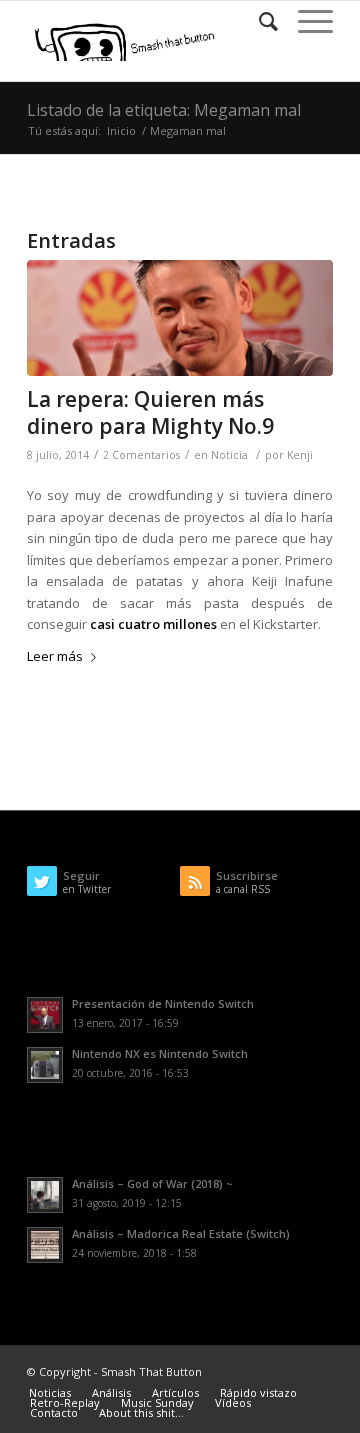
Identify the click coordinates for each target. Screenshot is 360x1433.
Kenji (300, 455)
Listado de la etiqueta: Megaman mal (164, 110)
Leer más (55, 656)
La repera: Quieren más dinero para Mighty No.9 (150, 412)
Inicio (121, 130)
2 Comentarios (141, 455)
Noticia (229, 455)
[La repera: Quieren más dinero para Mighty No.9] (180, 318)
